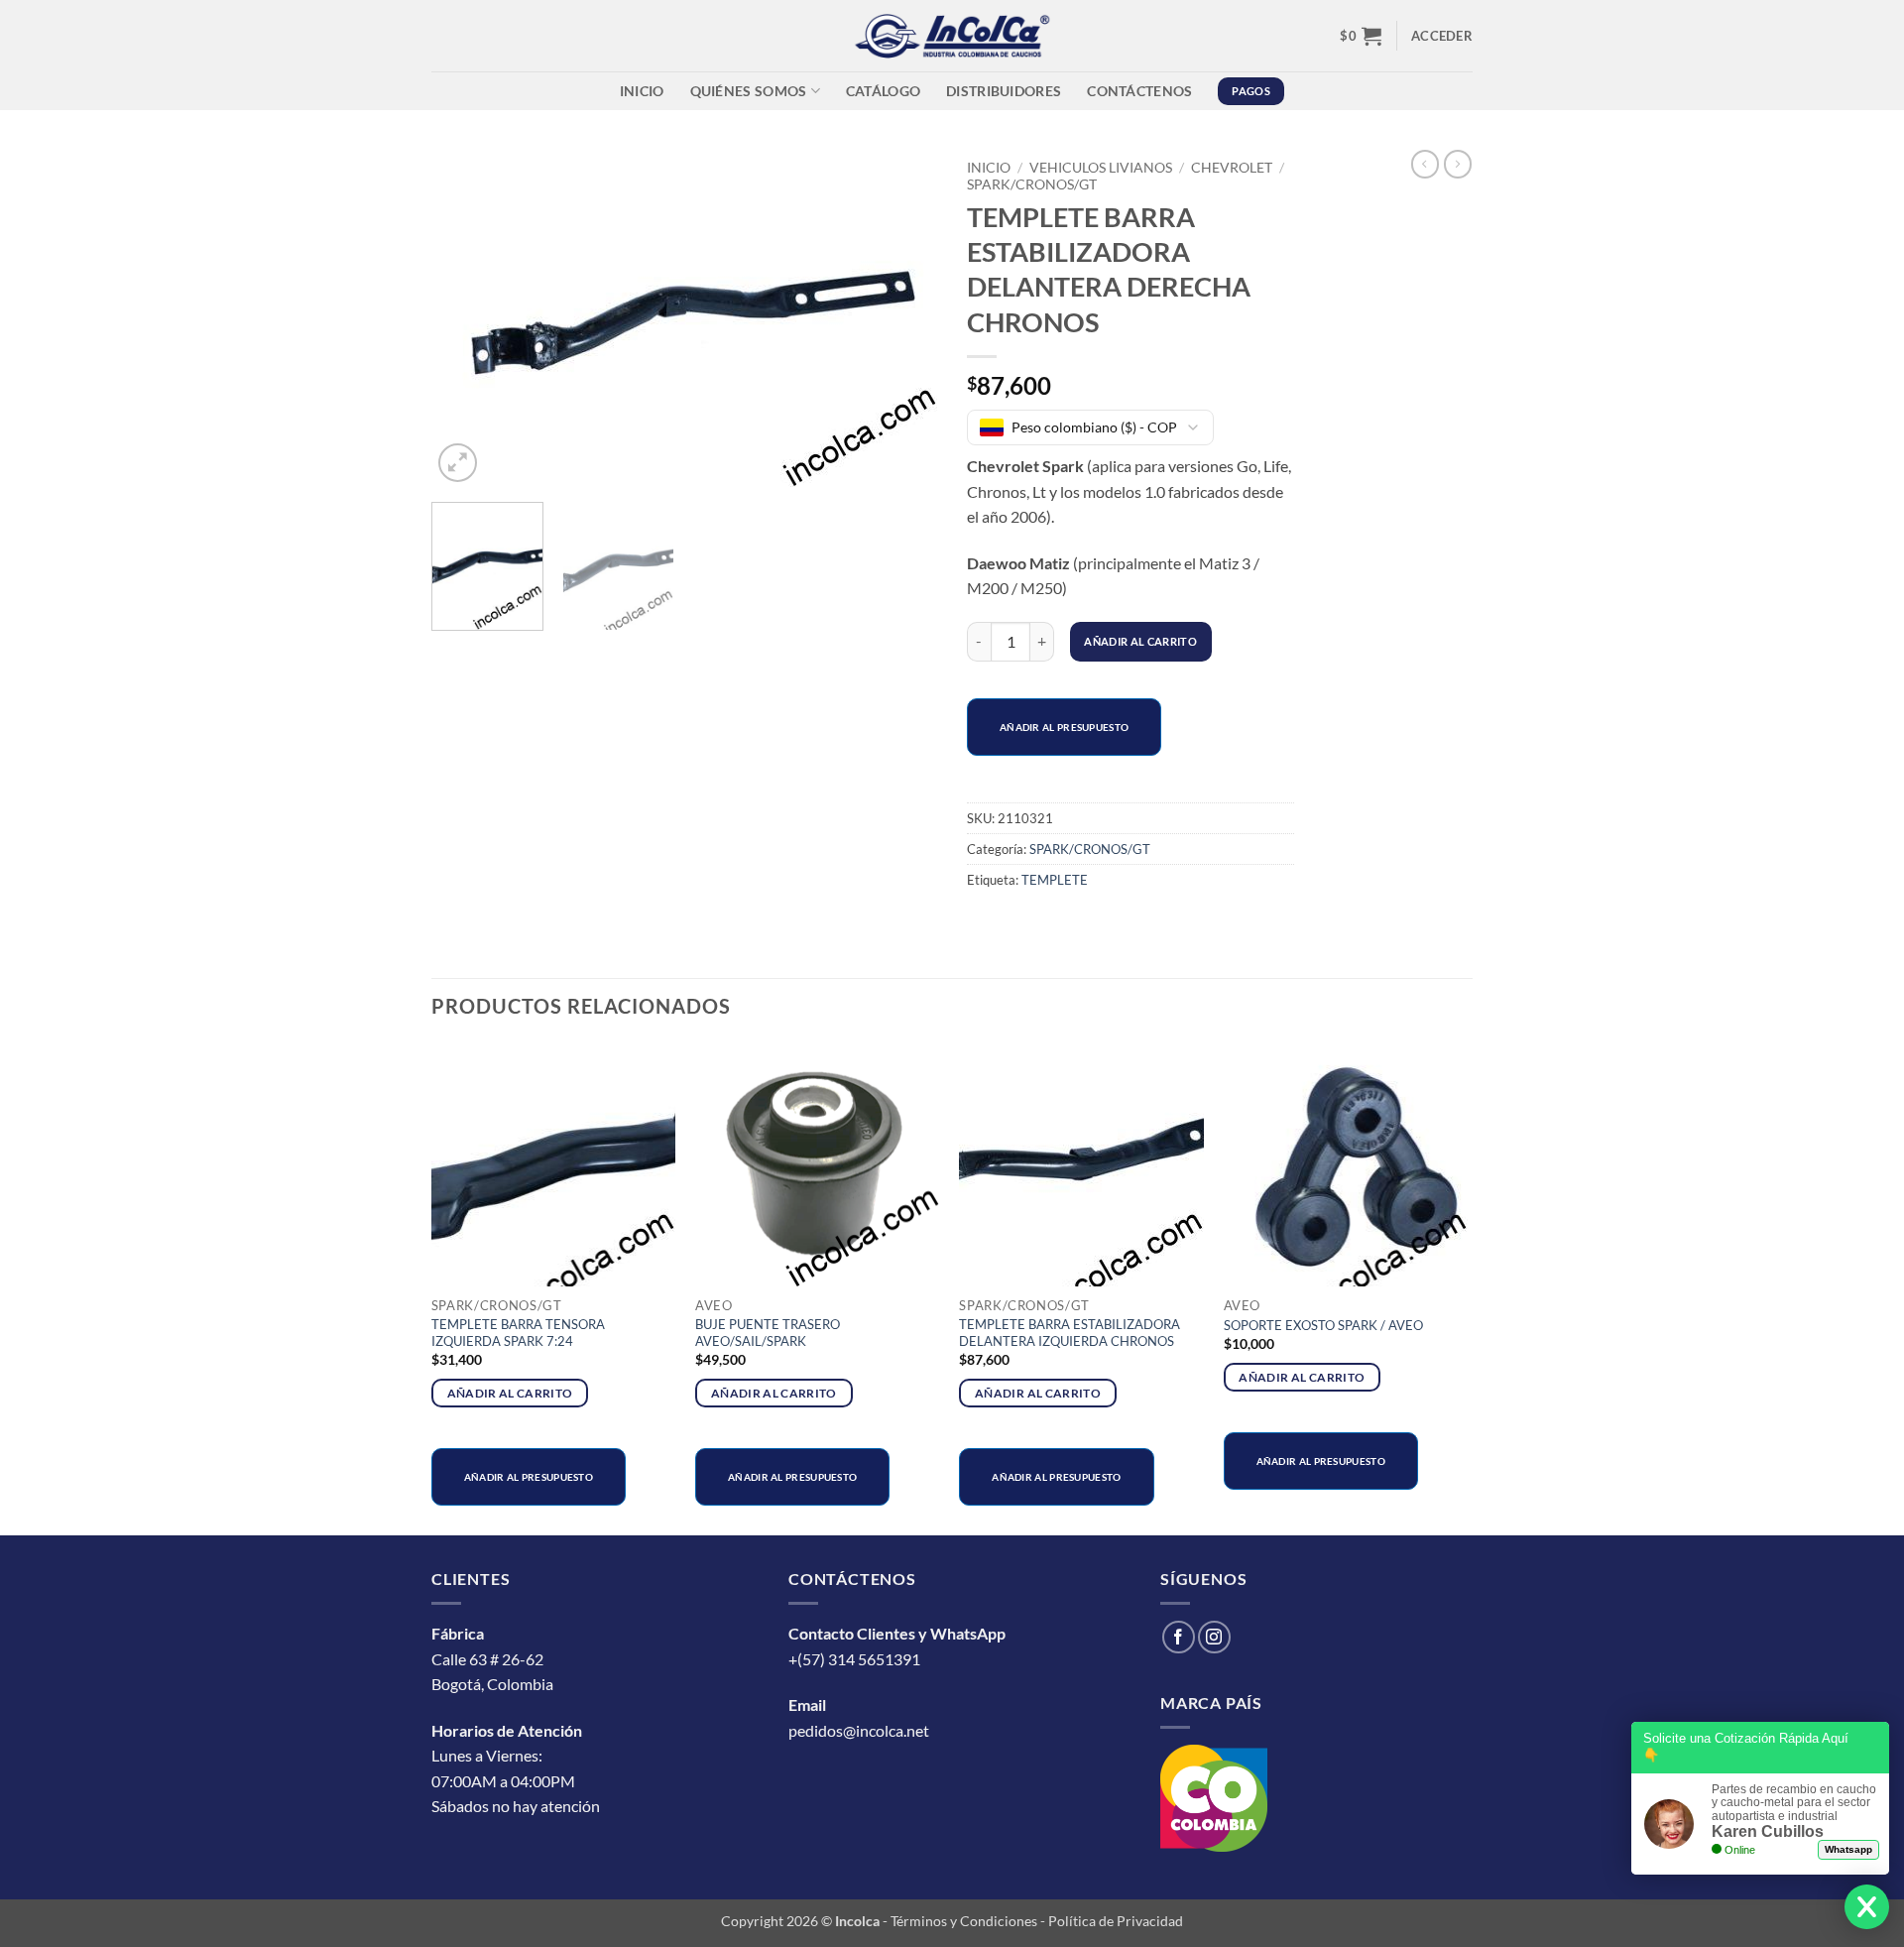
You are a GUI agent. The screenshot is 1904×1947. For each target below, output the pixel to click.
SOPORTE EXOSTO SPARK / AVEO (1323, 1325)
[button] (1361, 36)
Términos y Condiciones (964, 1921)
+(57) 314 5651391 (854, 1659)
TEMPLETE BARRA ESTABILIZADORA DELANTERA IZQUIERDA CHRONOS (1070, 1333)
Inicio (642, 91)
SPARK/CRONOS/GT (1032, 184)
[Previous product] (1458, 164)
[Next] (902, 318)
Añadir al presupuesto (1064, 727)
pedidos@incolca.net (859, 1730)
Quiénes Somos (749, 91)
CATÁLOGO (883, 91)
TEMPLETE (1055, 880)
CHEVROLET (1232, 168)
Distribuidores (1004, 91)
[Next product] (1425, 164)
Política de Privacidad (1116, 1921)
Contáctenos (1139, 91)
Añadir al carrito (1140, 641)
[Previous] (466, 318)
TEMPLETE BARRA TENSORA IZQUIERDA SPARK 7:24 (518, 1333)
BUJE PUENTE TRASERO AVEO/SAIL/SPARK (768, 1333)
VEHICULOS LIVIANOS (1101, 168)
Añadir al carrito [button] (510, 1393)
